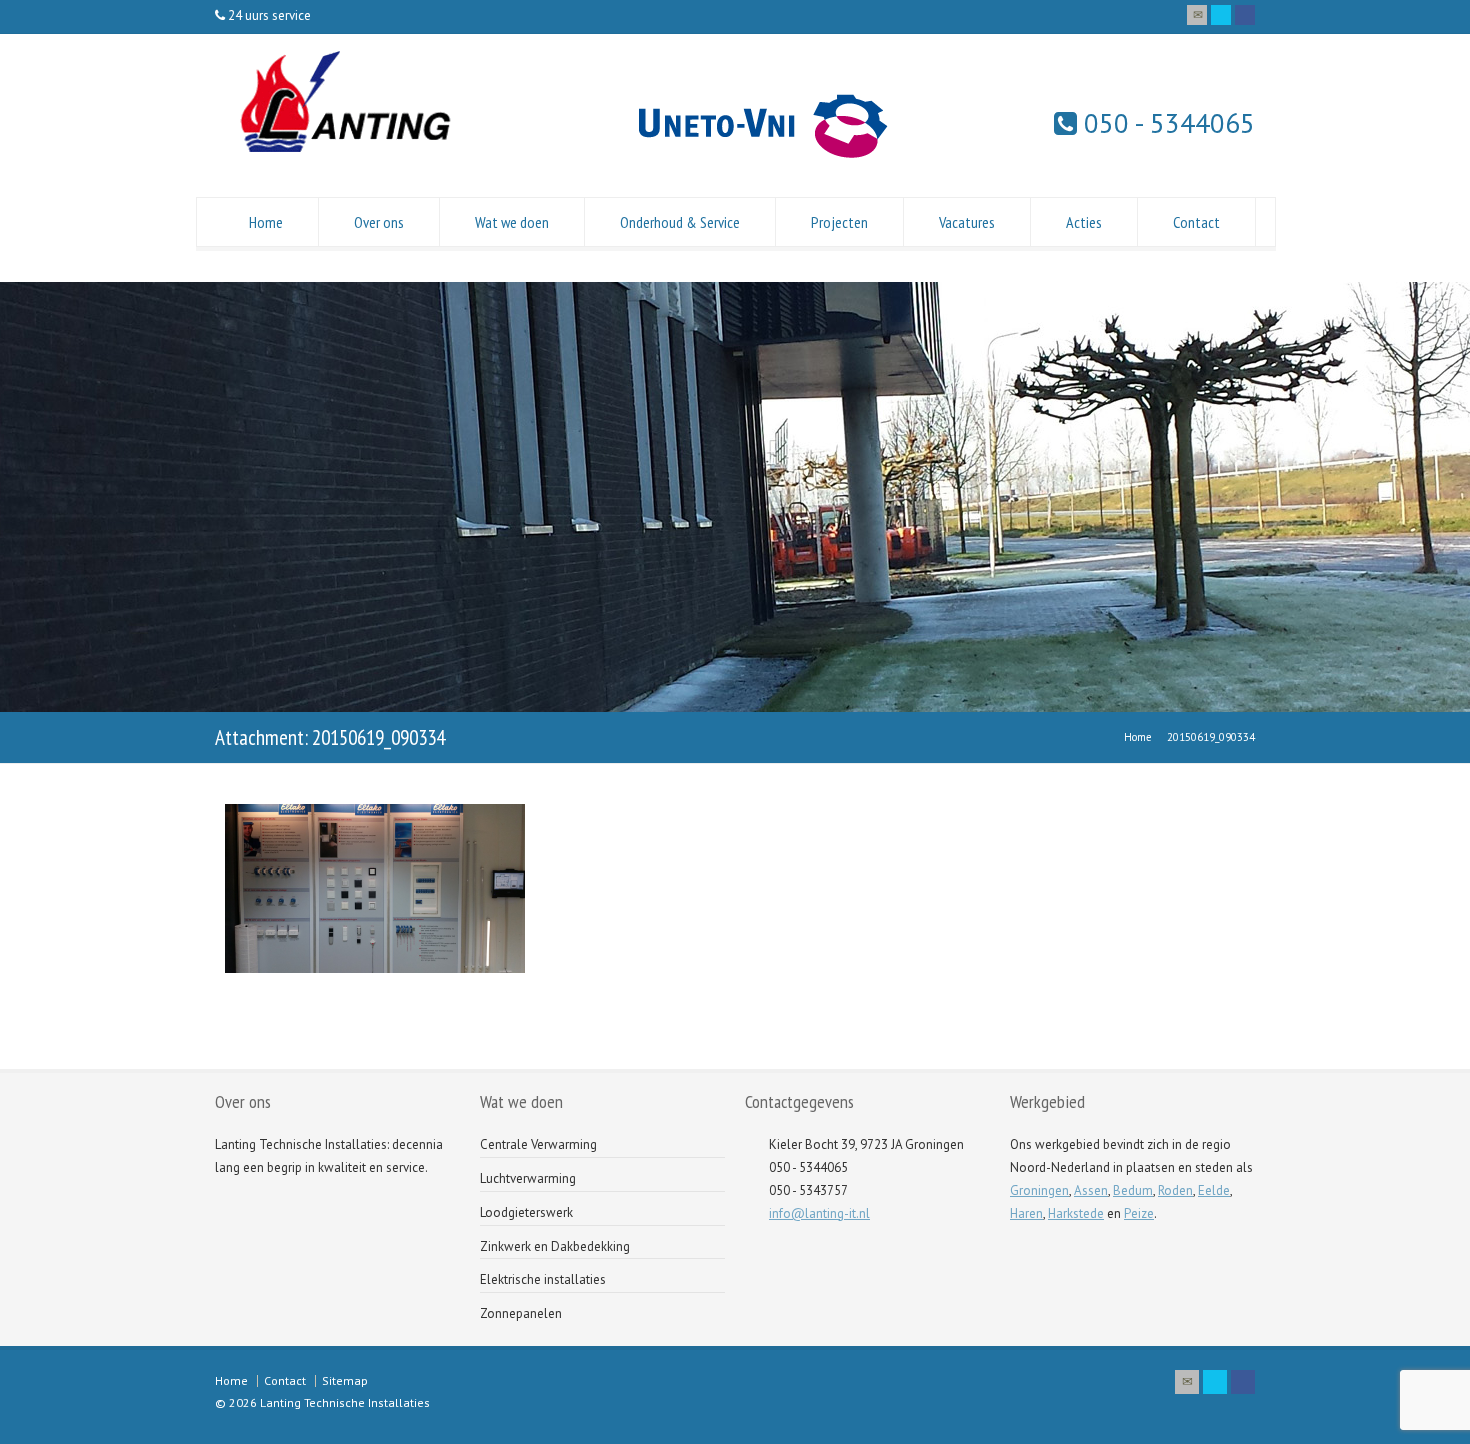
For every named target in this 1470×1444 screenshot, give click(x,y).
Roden (1175, 1190)
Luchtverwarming (528, 1178)
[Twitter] (1221, 15)
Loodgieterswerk (526, 1212)
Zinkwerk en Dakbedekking (555, 1246)
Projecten (839, 222)
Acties (1084, 222)
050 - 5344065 (1166, 123)
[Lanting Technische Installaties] (341, 156)
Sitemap (345, 1380)
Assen (1091, 1190)
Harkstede (1076, 1213)
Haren (1026, 1213)
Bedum (1133, 1190)
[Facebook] (1245, 15)
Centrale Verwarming (538, 1144)
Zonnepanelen (521, 1313)
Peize (1139, 1213)
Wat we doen (512, 222)
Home (266, 222)
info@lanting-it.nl (819, 1213)
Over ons (379, 222)
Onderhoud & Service (680, 222)
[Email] (1197, 15)
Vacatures (967, 222)
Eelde (1214, 1190)
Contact (1196, 222)
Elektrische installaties (543, 1279)
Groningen (1039, 1190)
